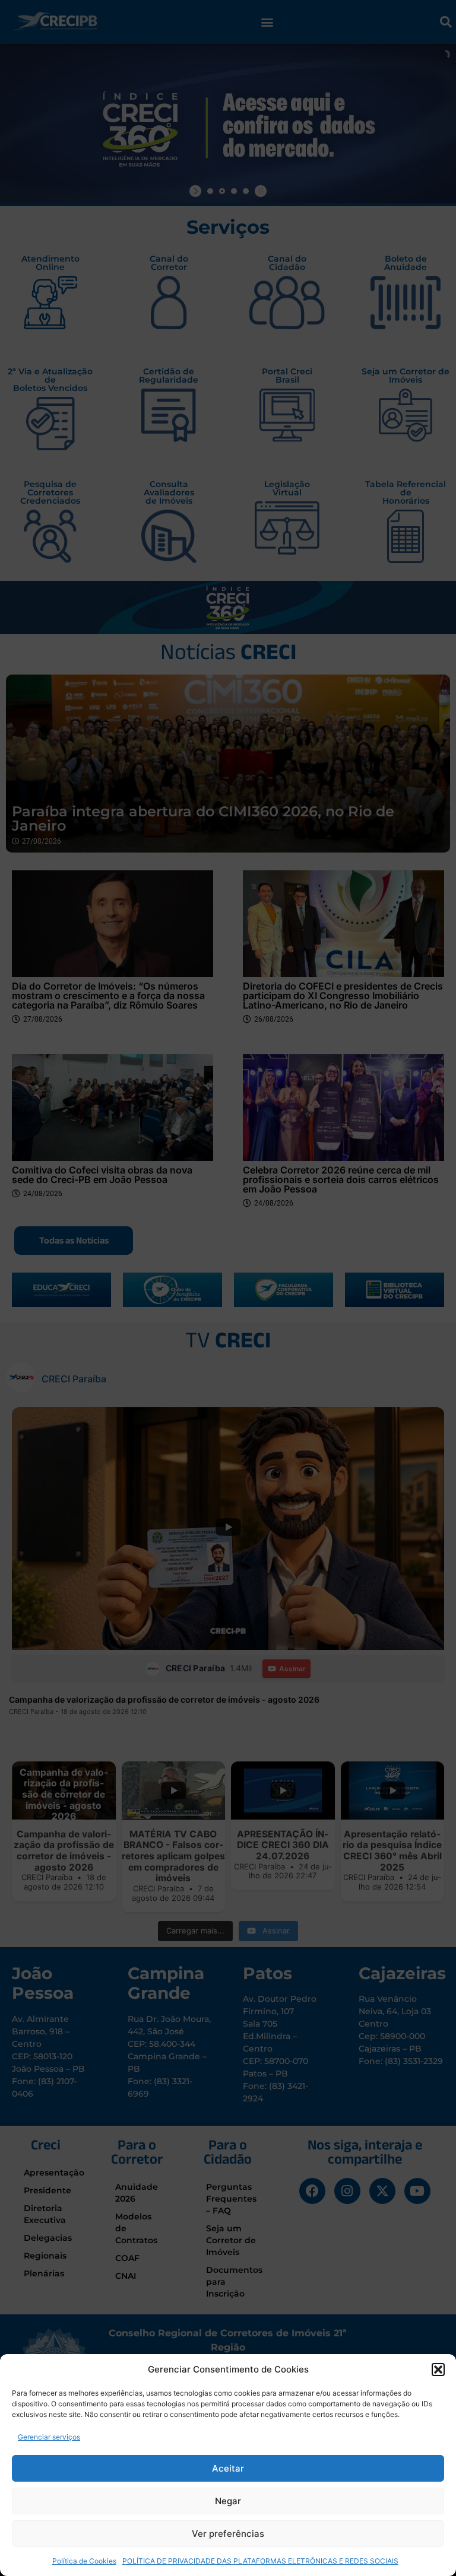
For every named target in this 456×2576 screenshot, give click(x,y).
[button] (438, 2370)
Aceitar (228, 2468)
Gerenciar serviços (49, 2437)
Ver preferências (228, 2534)
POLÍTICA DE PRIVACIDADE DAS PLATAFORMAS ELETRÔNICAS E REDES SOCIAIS (260, 2561)
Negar (228, 2501)
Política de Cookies (84, 2561)
